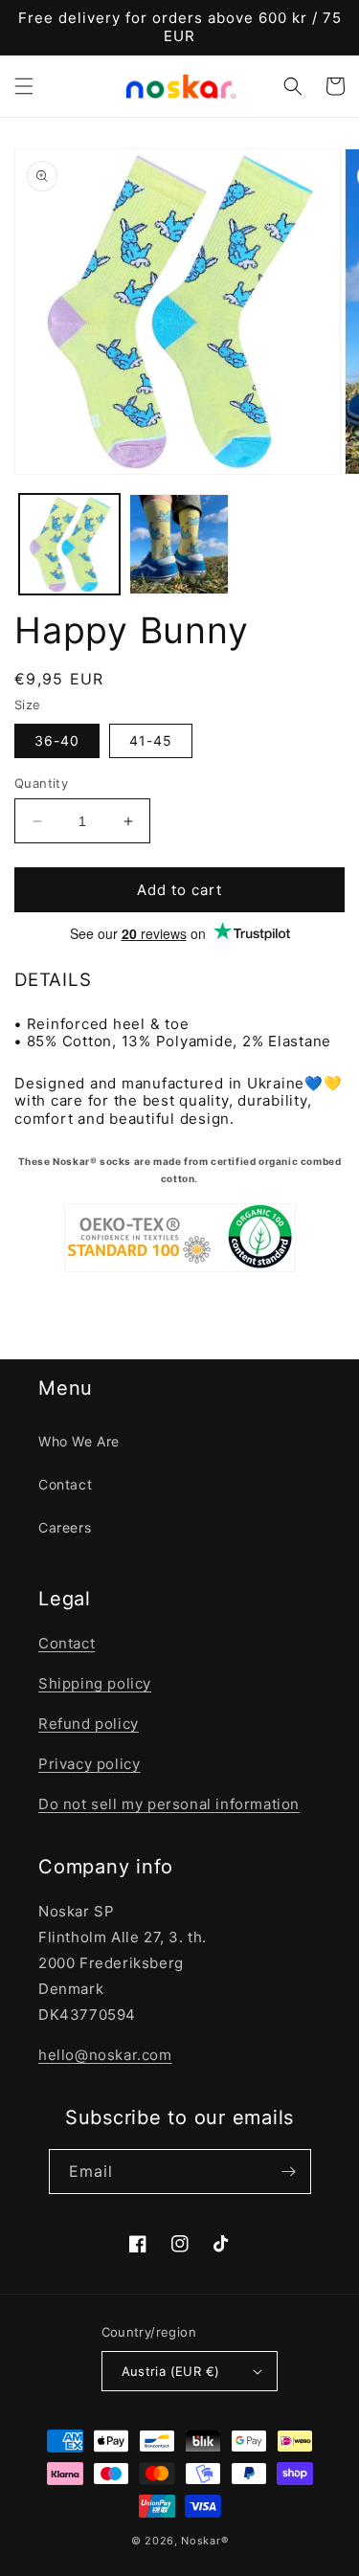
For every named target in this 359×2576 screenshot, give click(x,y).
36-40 (57, 740)
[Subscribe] (289, 2172)
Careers (65, 1527)
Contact (65, 1484)
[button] (24, 86)
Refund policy (89, 1724)
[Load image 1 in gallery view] (69, 544)
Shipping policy (95, 1683)
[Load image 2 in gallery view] (179, 544)
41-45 (151, 740)
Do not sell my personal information (169, 1804)
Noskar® (204, 2541)
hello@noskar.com (105, 2055)
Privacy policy (89, 1764)
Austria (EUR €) (171, 2371)
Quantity (41, 783)
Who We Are (79, 1441)
